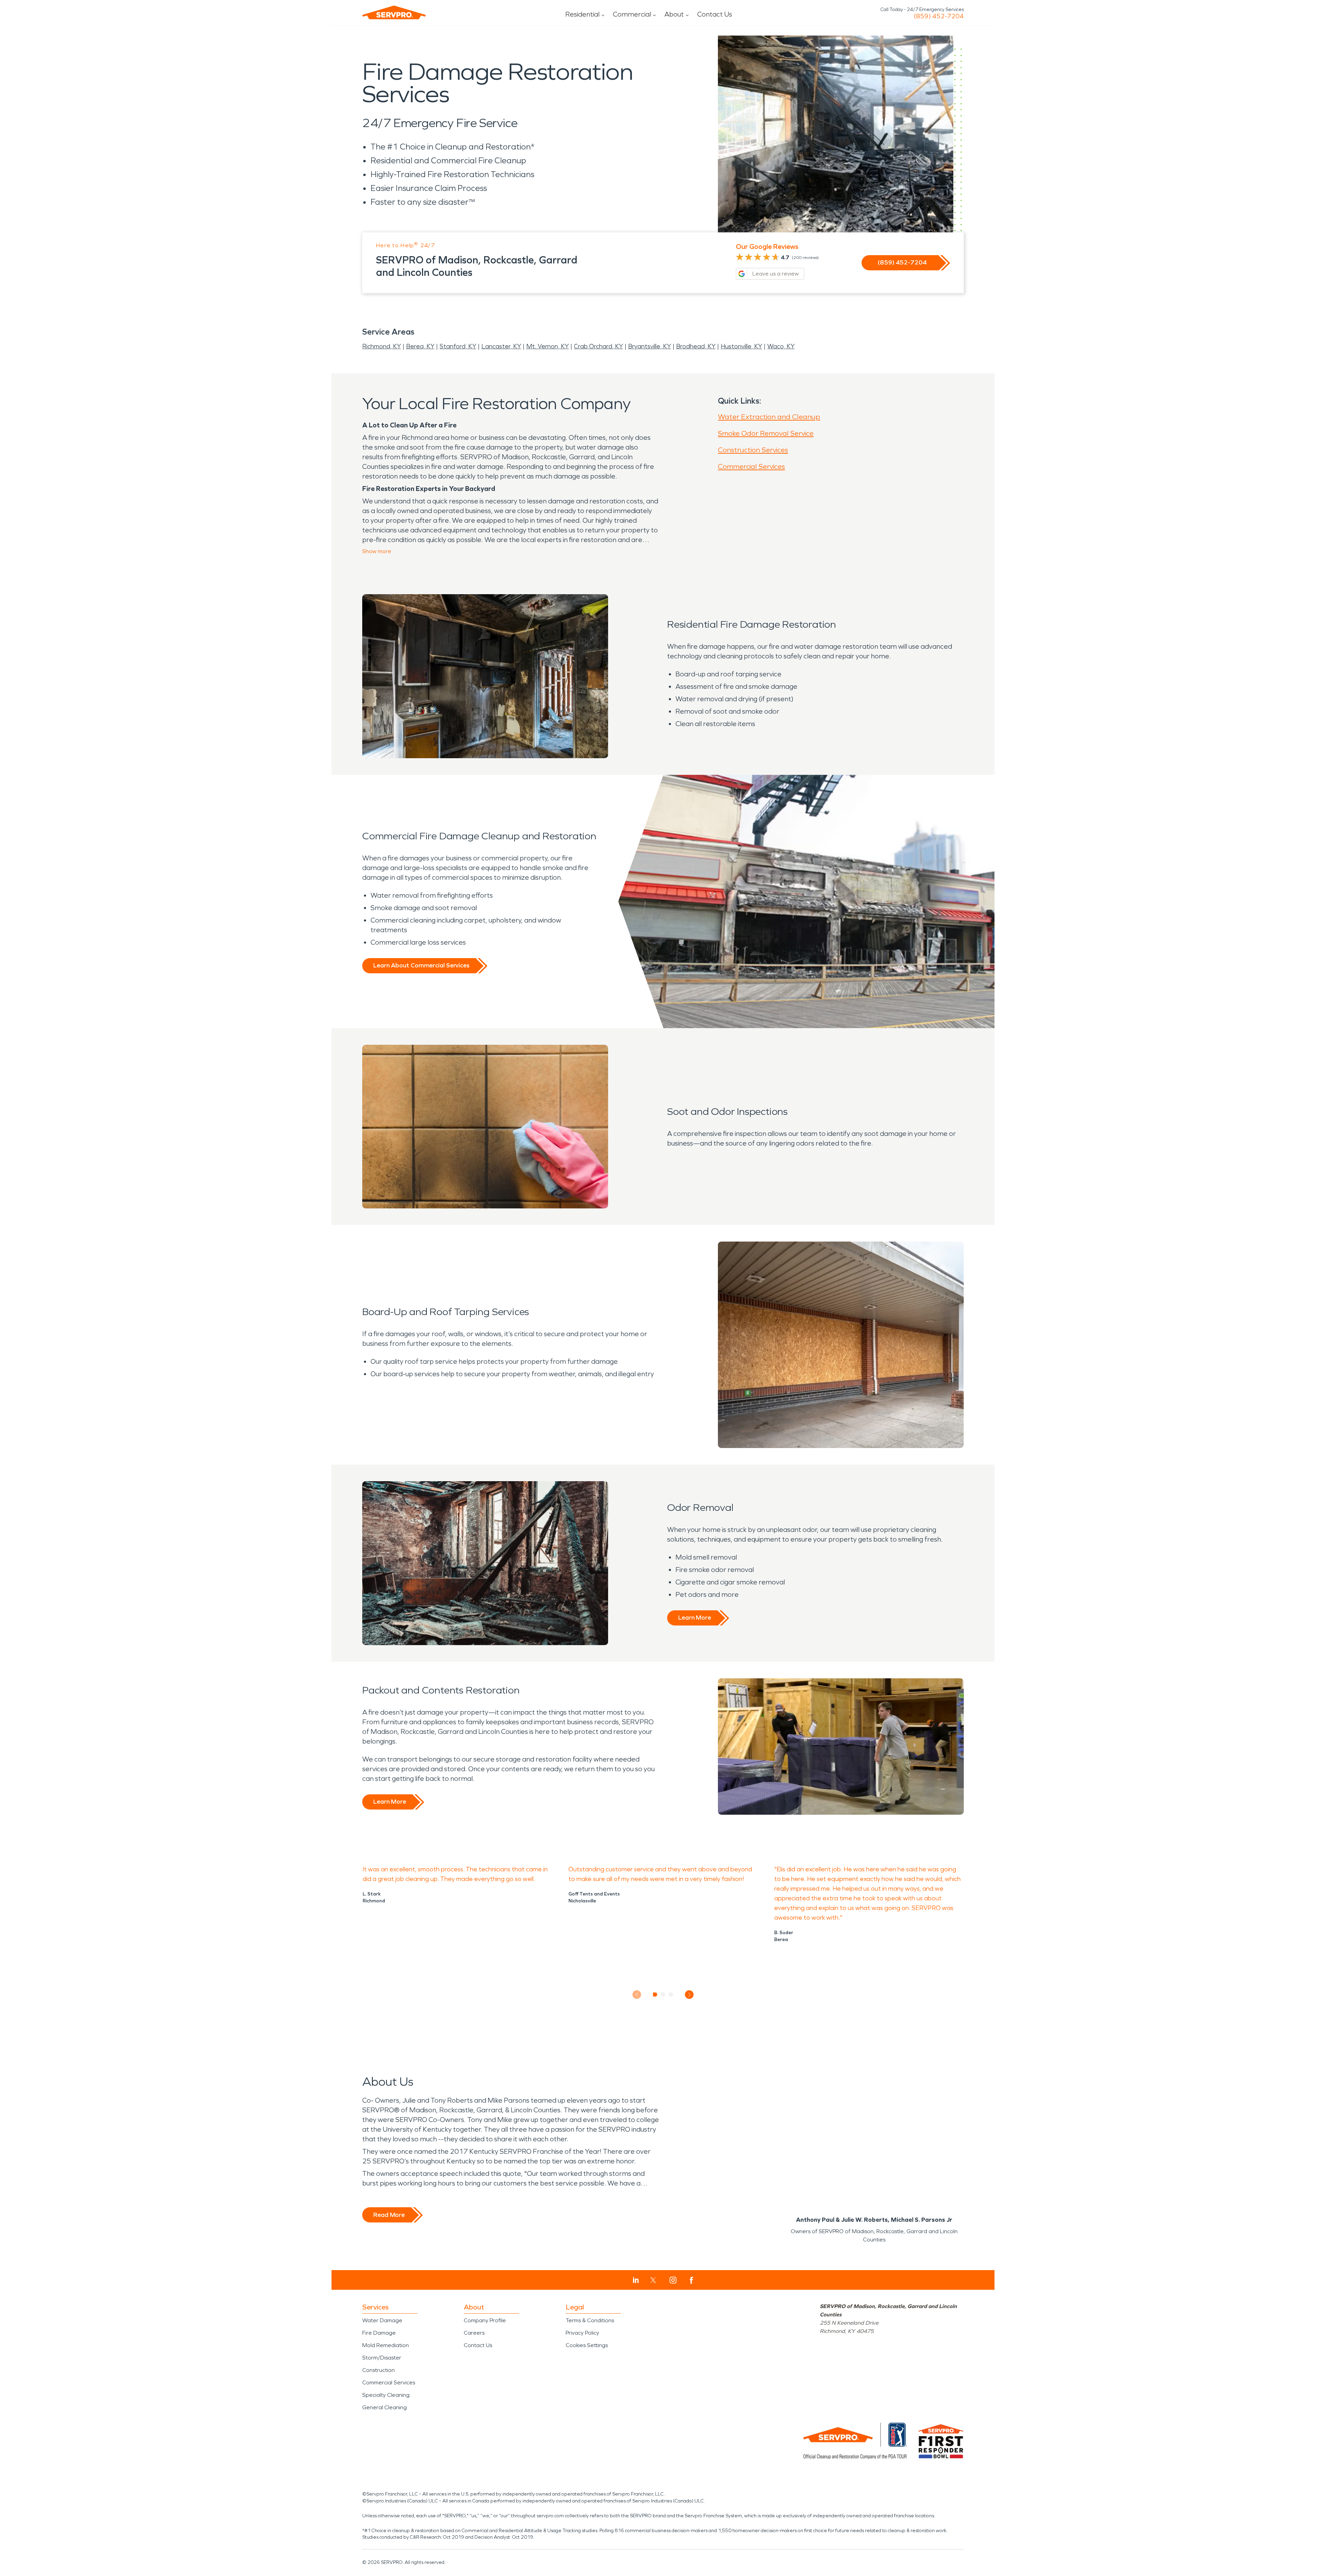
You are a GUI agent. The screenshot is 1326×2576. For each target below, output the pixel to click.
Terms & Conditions (590, 2320)
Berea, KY (420, 346)
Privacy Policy (582, 2333)
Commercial (632, 14)
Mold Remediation (386, 2345)
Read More (389, 2215)
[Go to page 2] (663, 1995)
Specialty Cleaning (386, 2395)
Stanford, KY (458, 346)
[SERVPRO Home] (394, 12)
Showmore (377, 551)
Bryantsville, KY (650, 346)
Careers (474, 2333)
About (674, 14)
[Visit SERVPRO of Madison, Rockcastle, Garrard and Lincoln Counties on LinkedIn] (636, 2280)
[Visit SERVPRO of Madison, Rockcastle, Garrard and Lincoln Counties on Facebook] (691, 2280)
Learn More (695, 1618)
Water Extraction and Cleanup (769, 417)
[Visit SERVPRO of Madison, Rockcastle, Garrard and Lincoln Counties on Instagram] (673, 2280)
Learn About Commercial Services (421, 965)
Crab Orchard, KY (598, 346)
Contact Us (715, 14)
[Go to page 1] (655, 1995)
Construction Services (753, 450)
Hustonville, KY (741, 346)
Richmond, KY (382, 346)
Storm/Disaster (382, 2358)
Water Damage (382, 2320)
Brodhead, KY (696, 346)
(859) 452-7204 (939, 16)
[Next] (689, 1995)
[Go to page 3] (671, 1995)
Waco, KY (781, 346)
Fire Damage (379, 2333)
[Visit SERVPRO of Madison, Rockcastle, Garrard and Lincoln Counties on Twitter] (653, 2280)
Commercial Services (751, 466)
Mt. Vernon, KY (547, 346)
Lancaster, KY (501, 346)
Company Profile (485, 2320)
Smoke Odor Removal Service (766, 433)
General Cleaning (385, 2407)
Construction (378, 2370)
